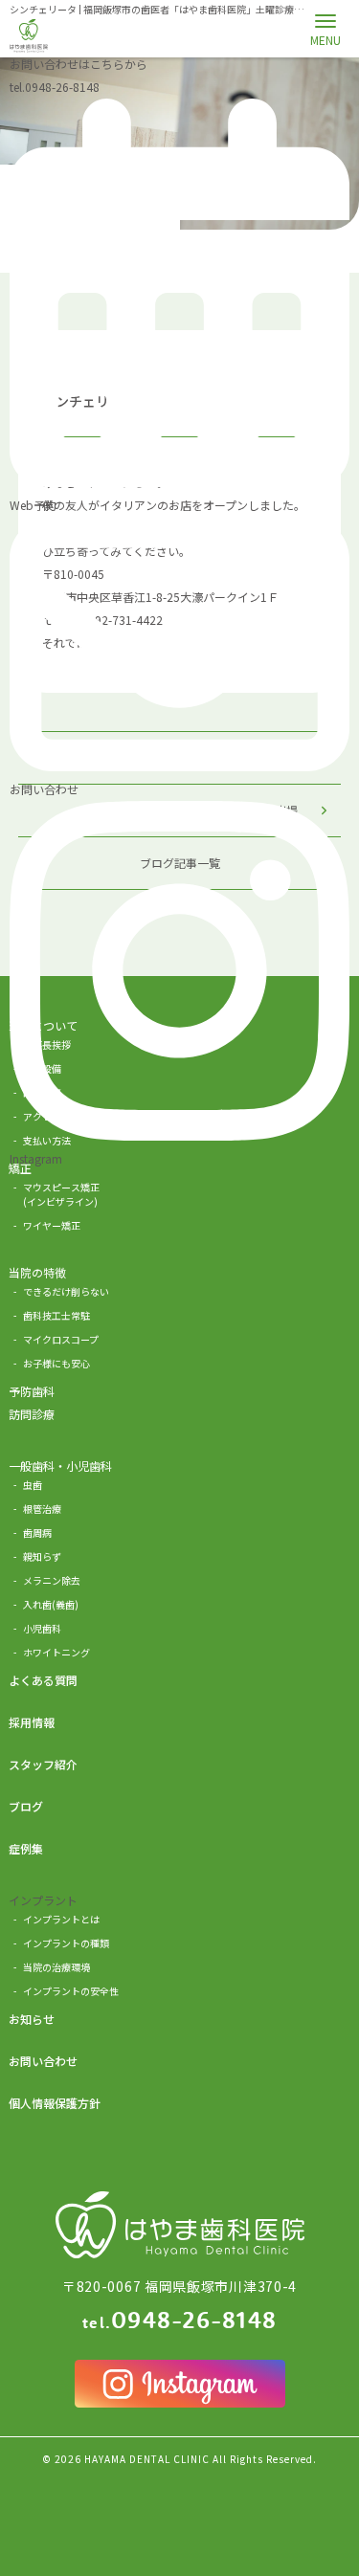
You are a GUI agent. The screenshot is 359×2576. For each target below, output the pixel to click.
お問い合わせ (43, 2061)
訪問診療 (32, 1414)
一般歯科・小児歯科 (60, 1466)
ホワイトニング (56, 1652)
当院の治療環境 (56, 1967)
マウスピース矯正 (61, 1194)
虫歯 (33, 1485)
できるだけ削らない (66, 1291)
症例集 (26, 1848)
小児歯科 (42, 1628)
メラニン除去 (52, 1580)
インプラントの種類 (66, 1943)
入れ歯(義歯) (51, 1604)
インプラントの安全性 (71, 1991)
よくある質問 (43, 1680)
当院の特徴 (37, 1272)
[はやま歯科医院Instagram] (180, 2384)
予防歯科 (32, 1391)
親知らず (42, 1556)
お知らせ (32, 2019)
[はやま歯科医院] (29, 36)
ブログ (26, 1806)
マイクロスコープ (61, 1339)
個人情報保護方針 (55, 2103)
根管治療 (42, 1509)
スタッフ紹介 (43, 1764)
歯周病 (37, 1532)
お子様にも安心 (56, 1363)
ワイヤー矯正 (52, 1225)
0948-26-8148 (55, 87)
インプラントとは (61, 1919)
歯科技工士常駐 (56, 1315)
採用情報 (32, 1722)
